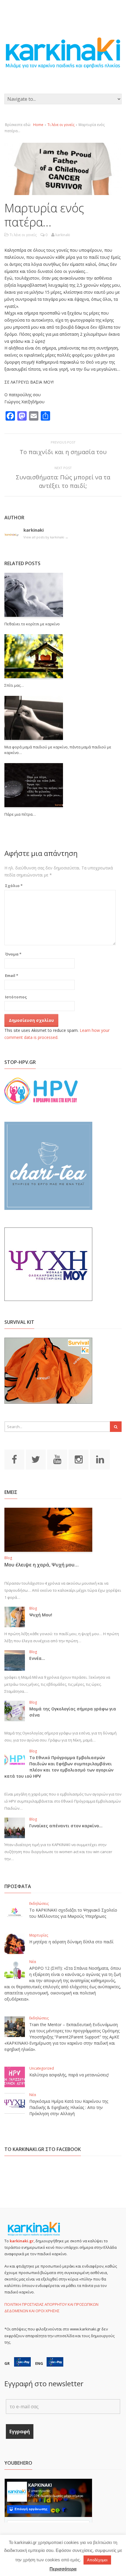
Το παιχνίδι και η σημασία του (63, 452)
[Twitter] (36, 1459)
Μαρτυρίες (39, 1935)
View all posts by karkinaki (46, 537)
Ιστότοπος (16, 997)
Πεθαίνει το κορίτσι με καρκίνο (32, 624)
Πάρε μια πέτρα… (20, 814)
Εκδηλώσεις (39, 1904)
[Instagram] (79, 1459)
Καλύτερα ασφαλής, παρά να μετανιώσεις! (69, 2075)
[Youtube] (57, 1459)
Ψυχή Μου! (41, 1615)
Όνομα (13, 954)
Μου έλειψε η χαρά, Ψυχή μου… (41, 1565)
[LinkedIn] (100, 1459)
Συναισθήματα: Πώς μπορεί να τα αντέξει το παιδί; (63, 481)
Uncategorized (42, 2068)
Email (12, 975)
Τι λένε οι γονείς (61, 125)
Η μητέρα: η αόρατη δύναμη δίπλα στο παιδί (71, 1942)
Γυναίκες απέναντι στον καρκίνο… (66, 1826)
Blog (8, 1558)
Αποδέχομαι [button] (97, 2560)
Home (38, 125)
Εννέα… (37, 1658)
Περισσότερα (63, 2569)
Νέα (33, 1962)
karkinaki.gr (22, 2241)
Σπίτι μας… (14, 685)
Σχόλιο (14, 886)
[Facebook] (14, 1459)
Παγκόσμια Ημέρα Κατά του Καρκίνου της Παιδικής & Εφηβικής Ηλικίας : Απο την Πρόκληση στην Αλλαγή (69, 2107)
